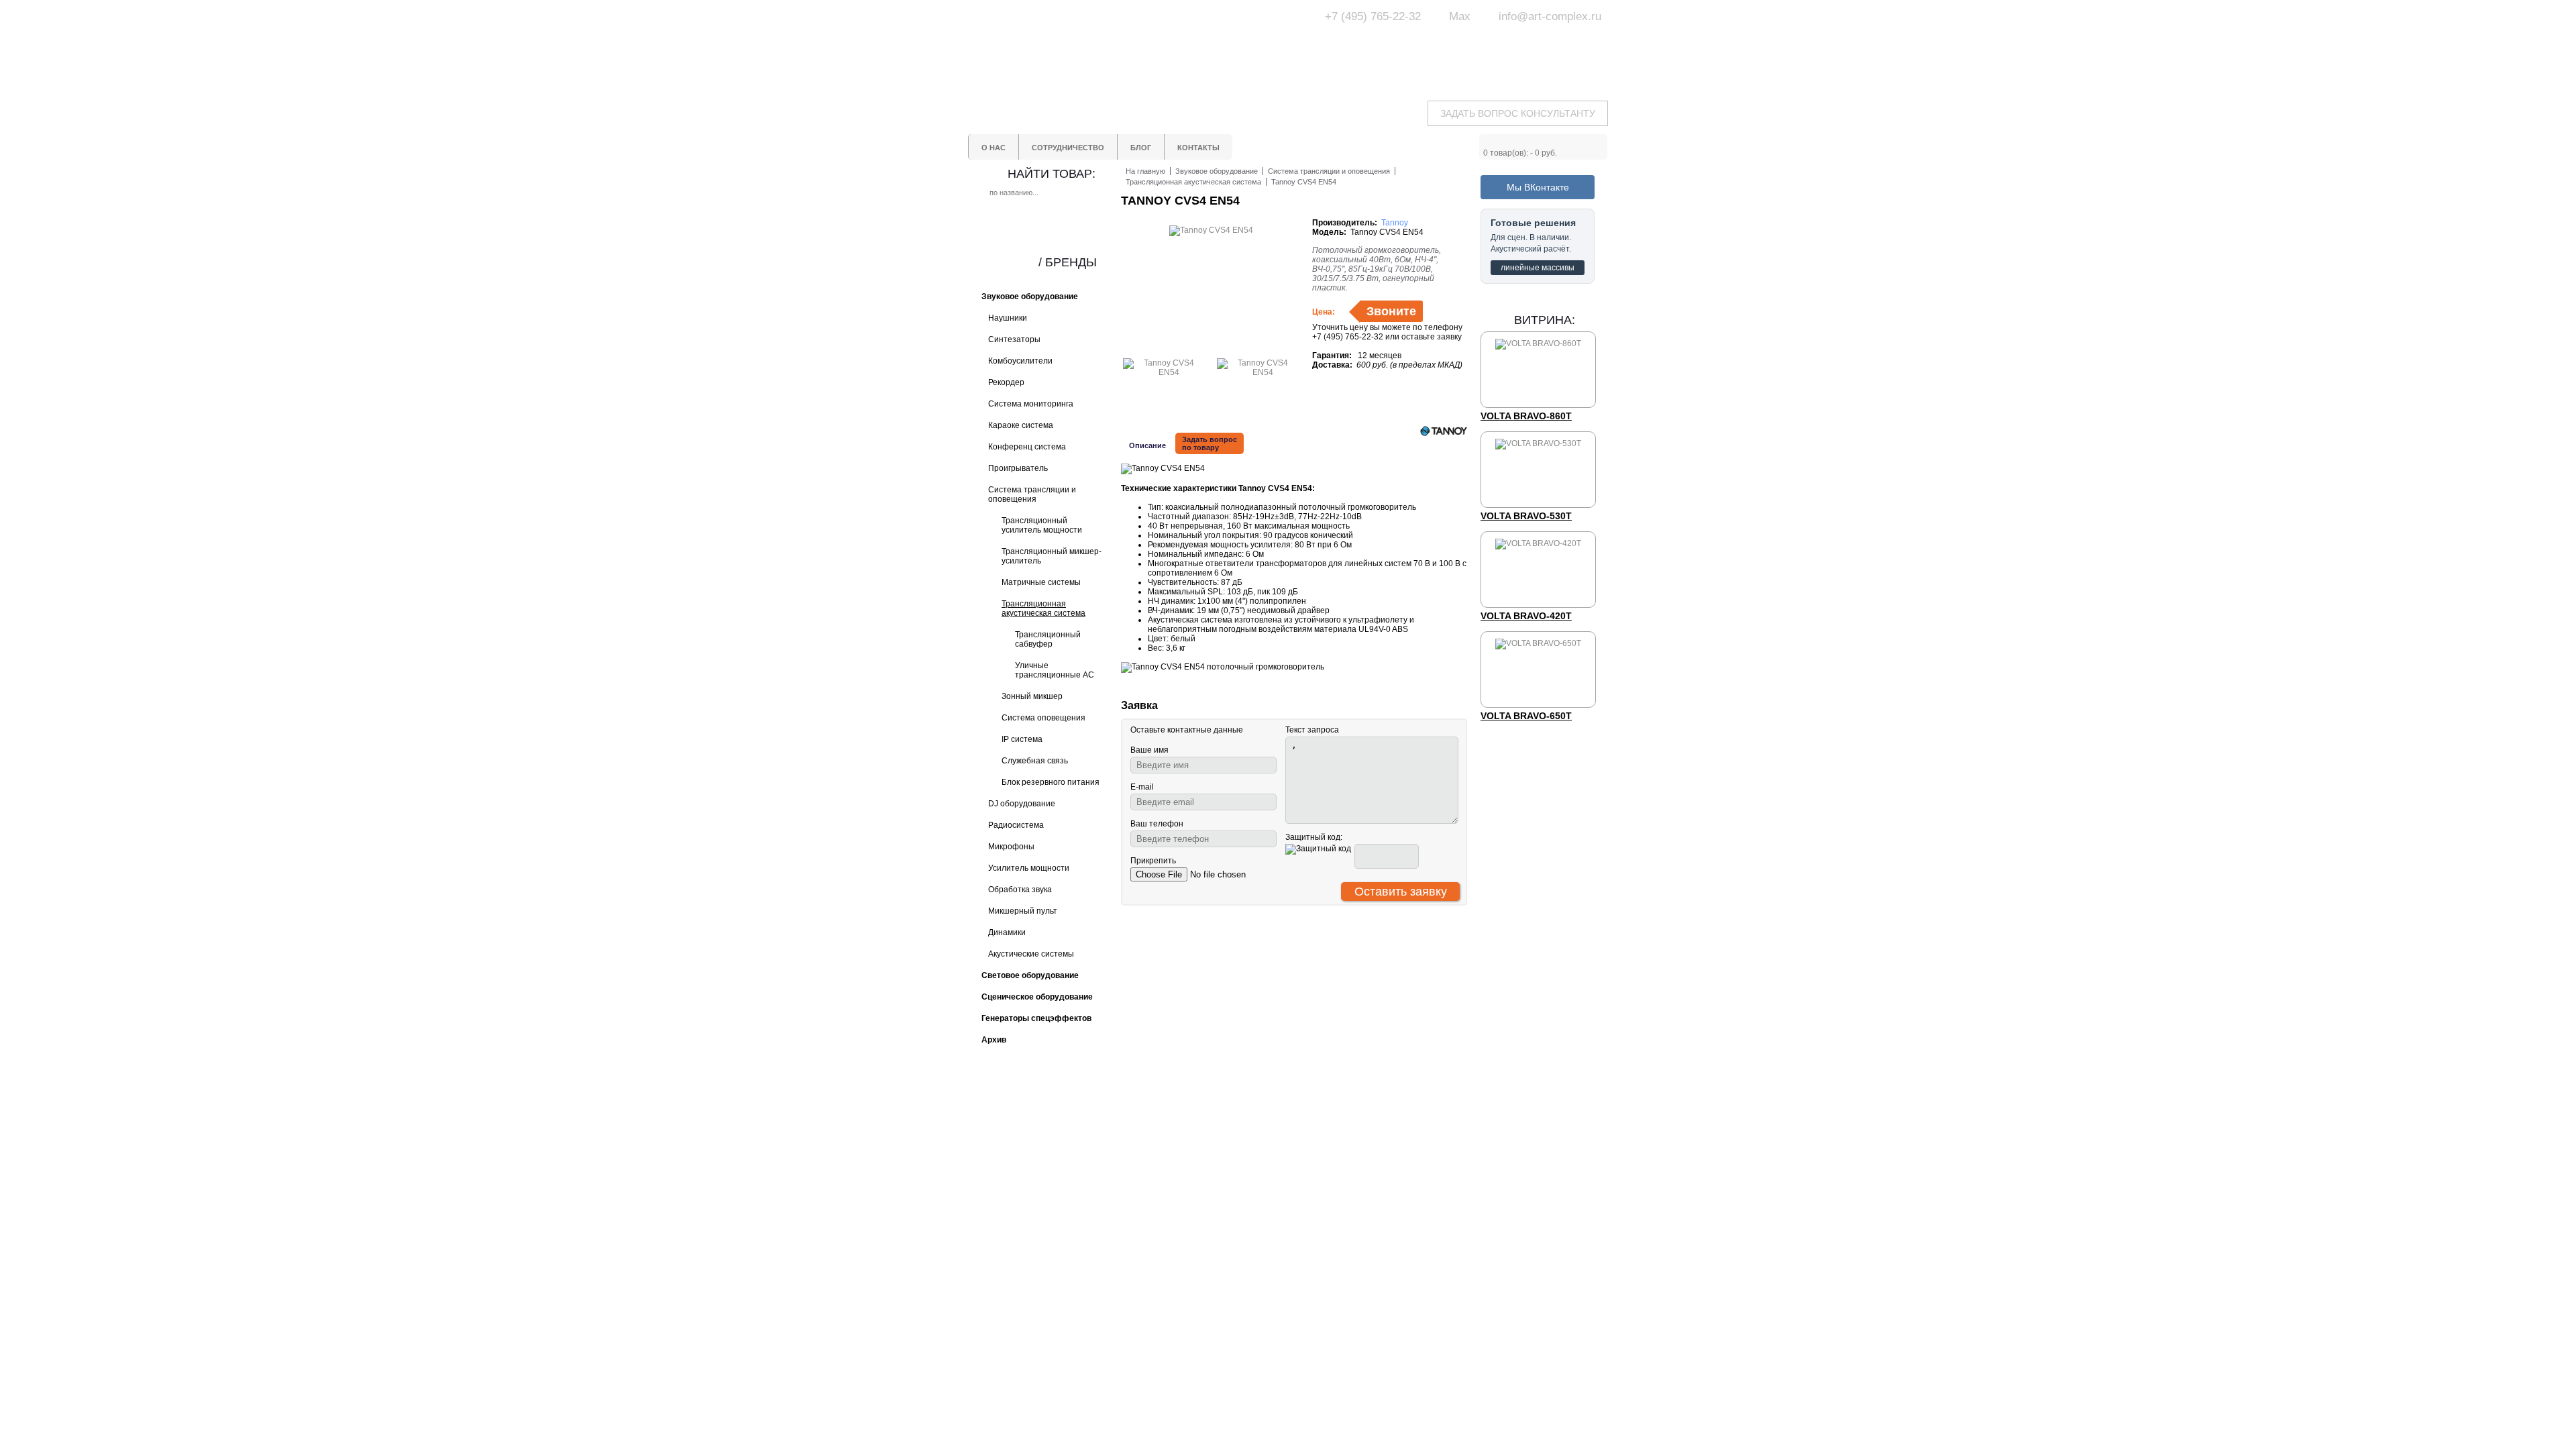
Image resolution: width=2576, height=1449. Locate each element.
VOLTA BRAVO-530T (1526, 516)
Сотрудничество (1226, 1144)
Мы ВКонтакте (1538, 187)
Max (1460, 16)
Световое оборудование (1335, 1132)
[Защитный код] (1318, 849)
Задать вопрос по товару (1210, 443)
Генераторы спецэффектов (1341, 1156)
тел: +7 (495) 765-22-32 (1076, 1130)
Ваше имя (1149, 750)
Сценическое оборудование (1342, 1168)
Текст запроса (1312, 730)
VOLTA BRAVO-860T (1526, 416)
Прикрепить (1153, 861)
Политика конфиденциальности (1236, 1173)
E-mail (1142, 787)
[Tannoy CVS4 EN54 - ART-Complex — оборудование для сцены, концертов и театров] (1093, 45)
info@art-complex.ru (1550, 16)
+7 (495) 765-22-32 (1373, 16)
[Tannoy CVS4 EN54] (1163, 372)
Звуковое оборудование (1334, 1144)
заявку (1449, 337)
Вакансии (1212, 1189)
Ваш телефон (1157, 824)
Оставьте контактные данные (1187, 730)
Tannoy (1395, 223)
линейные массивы (1538, 268)
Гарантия (1212, 1156)
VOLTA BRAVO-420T (1526, 616)
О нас (1205, 1132)
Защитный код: (1314, 837)
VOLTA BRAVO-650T (1526, 716)
